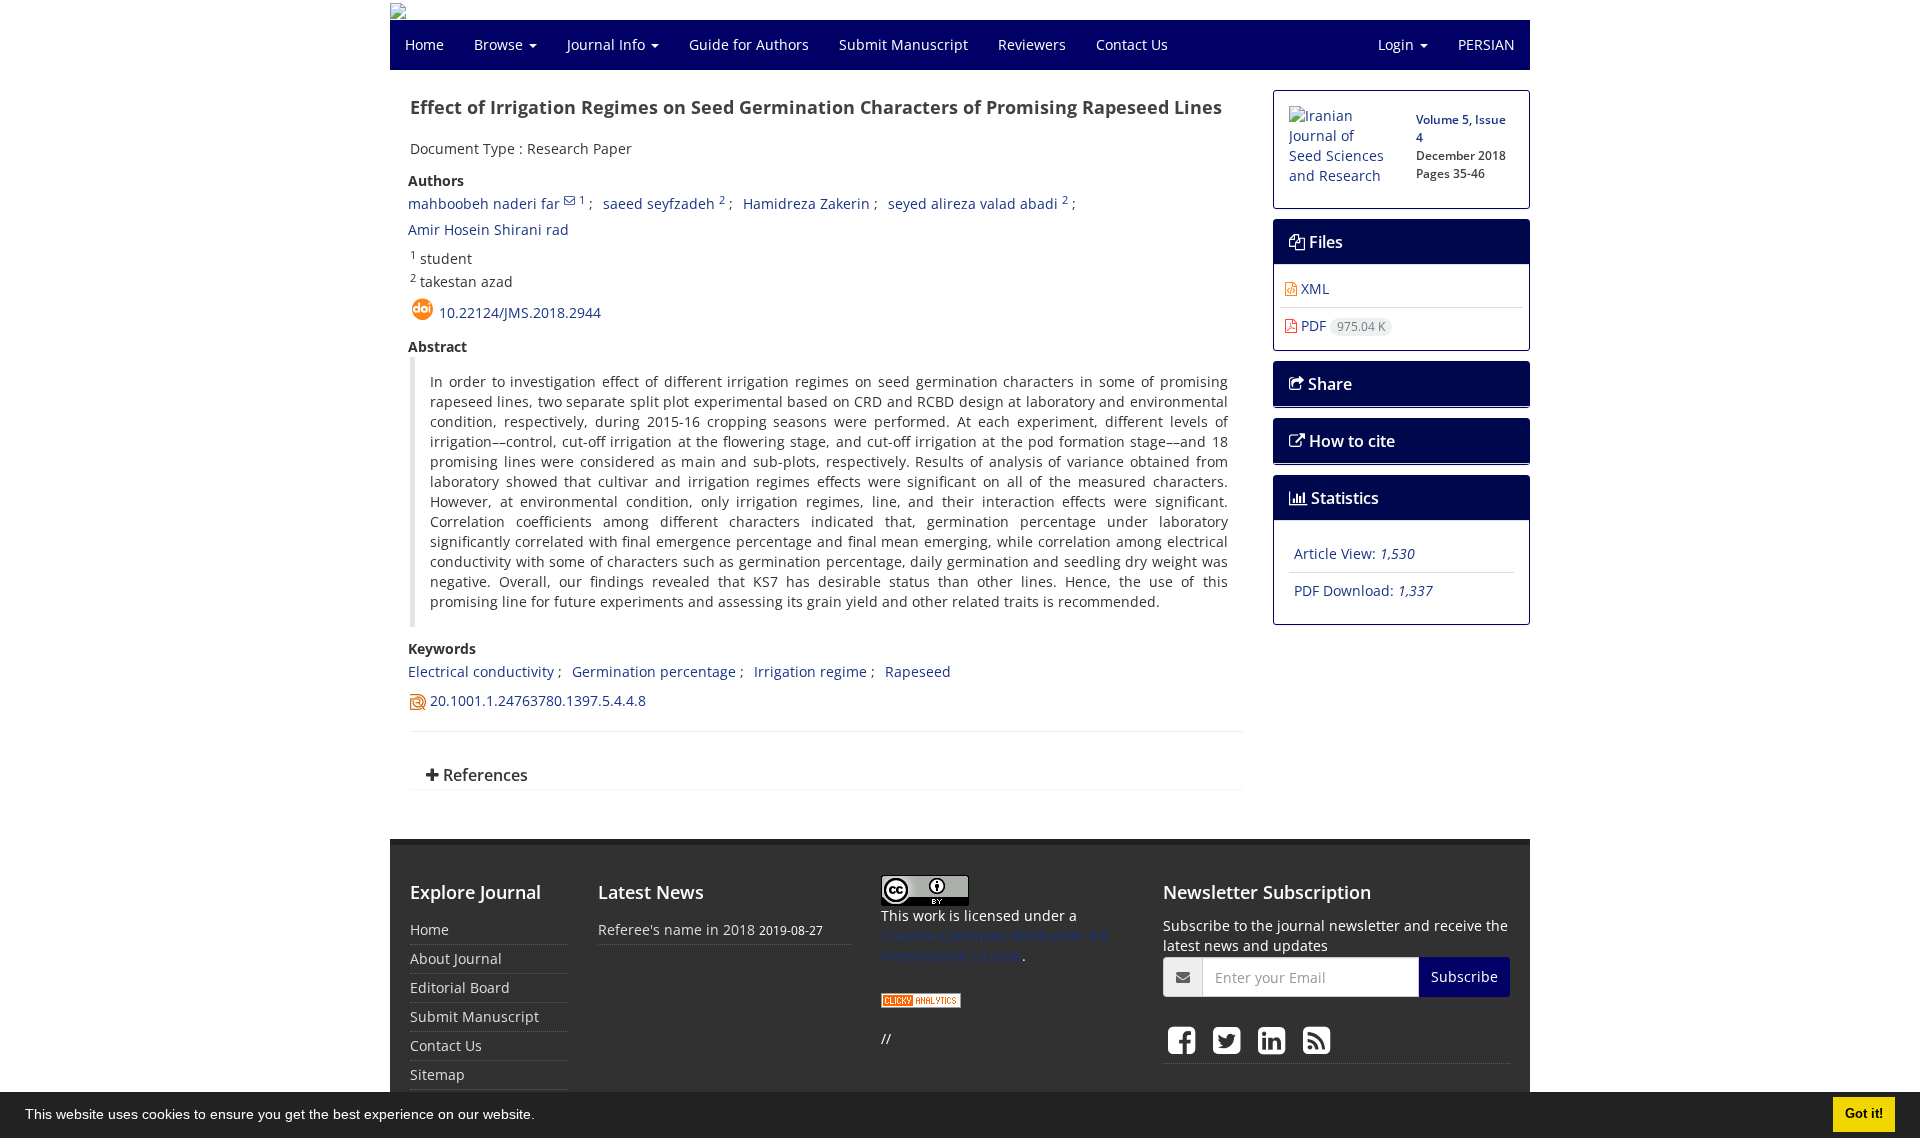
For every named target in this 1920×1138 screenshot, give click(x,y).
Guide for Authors (749, 44)
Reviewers (1032, 44)
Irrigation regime (810, 671)
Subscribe (1464, 976)
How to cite (1350, 441)
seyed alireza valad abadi (973, 203)
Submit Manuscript (903, 44)
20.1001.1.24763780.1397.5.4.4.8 (538, 700)
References (483, 775)
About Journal (456, 958)
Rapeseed (918, 671)
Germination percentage (654, 671)
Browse (500, 44)
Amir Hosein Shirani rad (488, 229)
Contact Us (1132, 44)
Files (1324, 242)
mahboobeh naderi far (484, 203)
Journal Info (608, 44)
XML (1313, 288)
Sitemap (437, 1074)
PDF (1341, 325)
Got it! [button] (1864, 1114)
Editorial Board (460, 987)
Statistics (1343, 498)
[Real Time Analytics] (921, 998)
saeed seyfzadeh (659, 203)
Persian (1486, 44)
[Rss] (1316, 1039)
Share (1328, 384)
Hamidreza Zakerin (806, 203)
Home (424, 44)
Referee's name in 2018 (676, 929)
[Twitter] (1230, 1039)
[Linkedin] (1275, 1039)
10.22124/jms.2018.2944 (520, 312)
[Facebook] (1185, 1039)
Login (1398, 44)
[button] (542, 1117)
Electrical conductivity (481, 671)
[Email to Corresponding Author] (569, 200)
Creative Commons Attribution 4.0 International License (994, 945)
